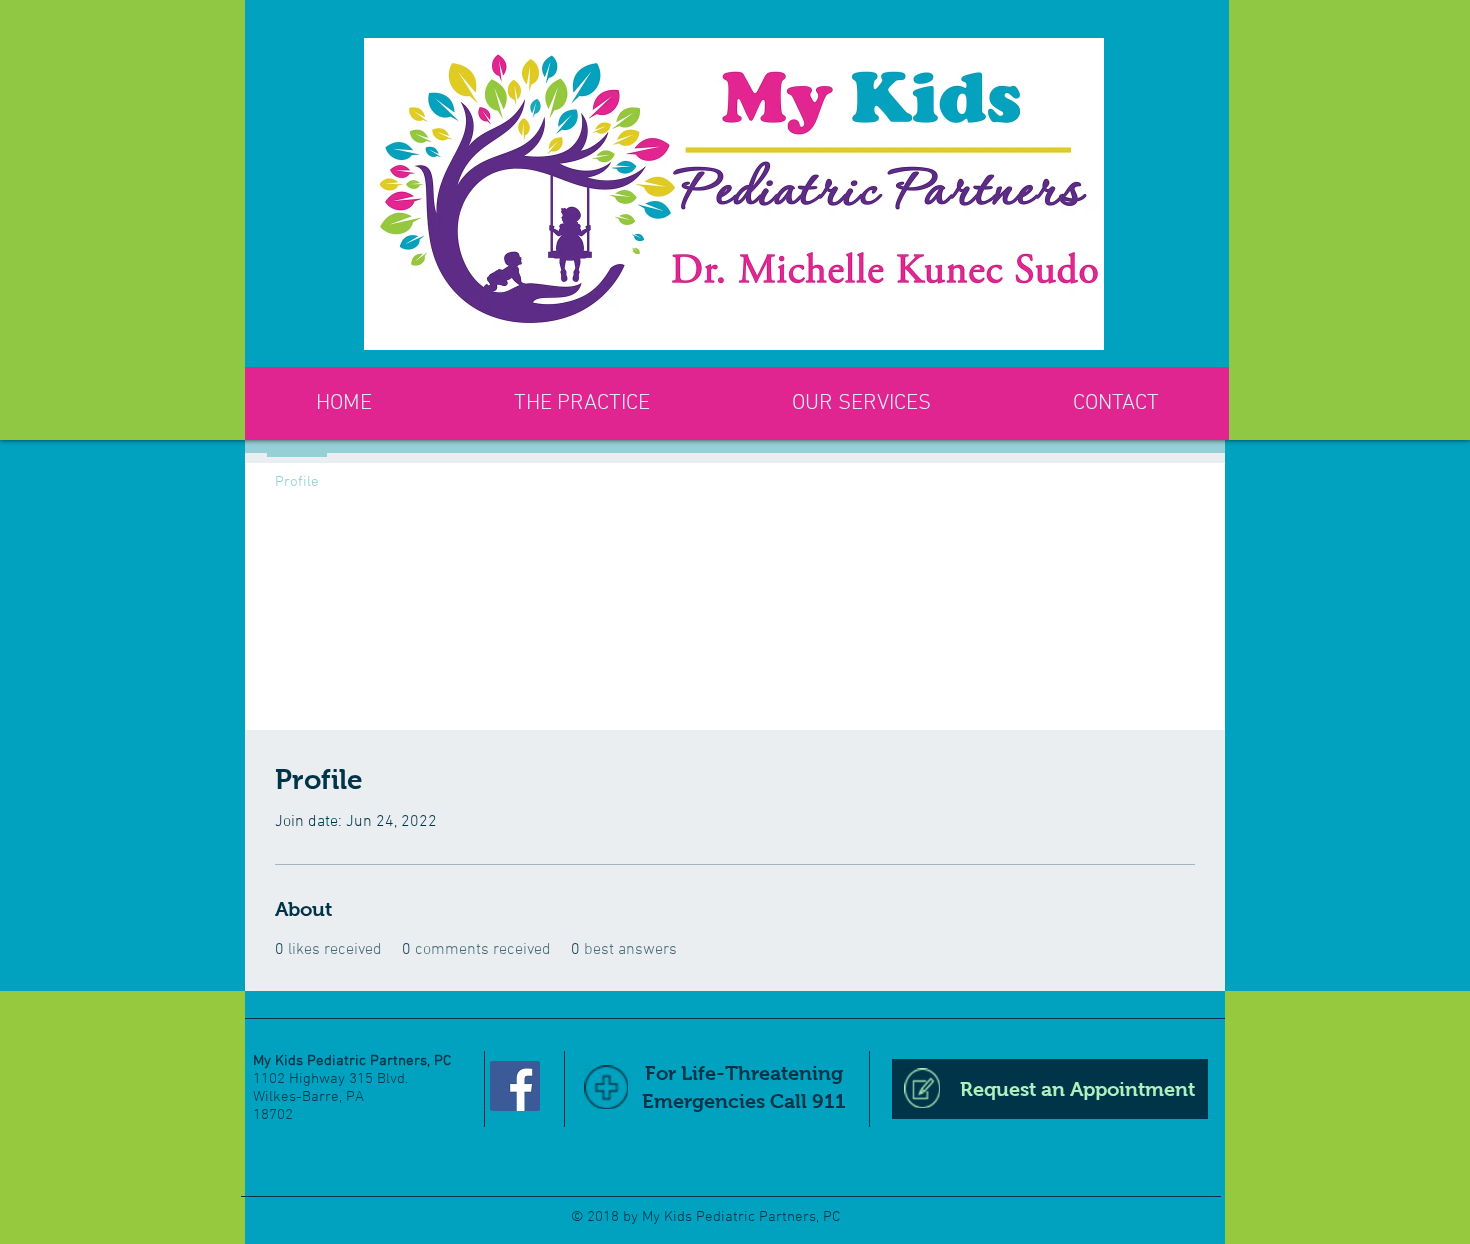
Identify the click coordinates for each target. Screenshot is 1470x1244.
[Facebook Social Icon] (515, 1086)
